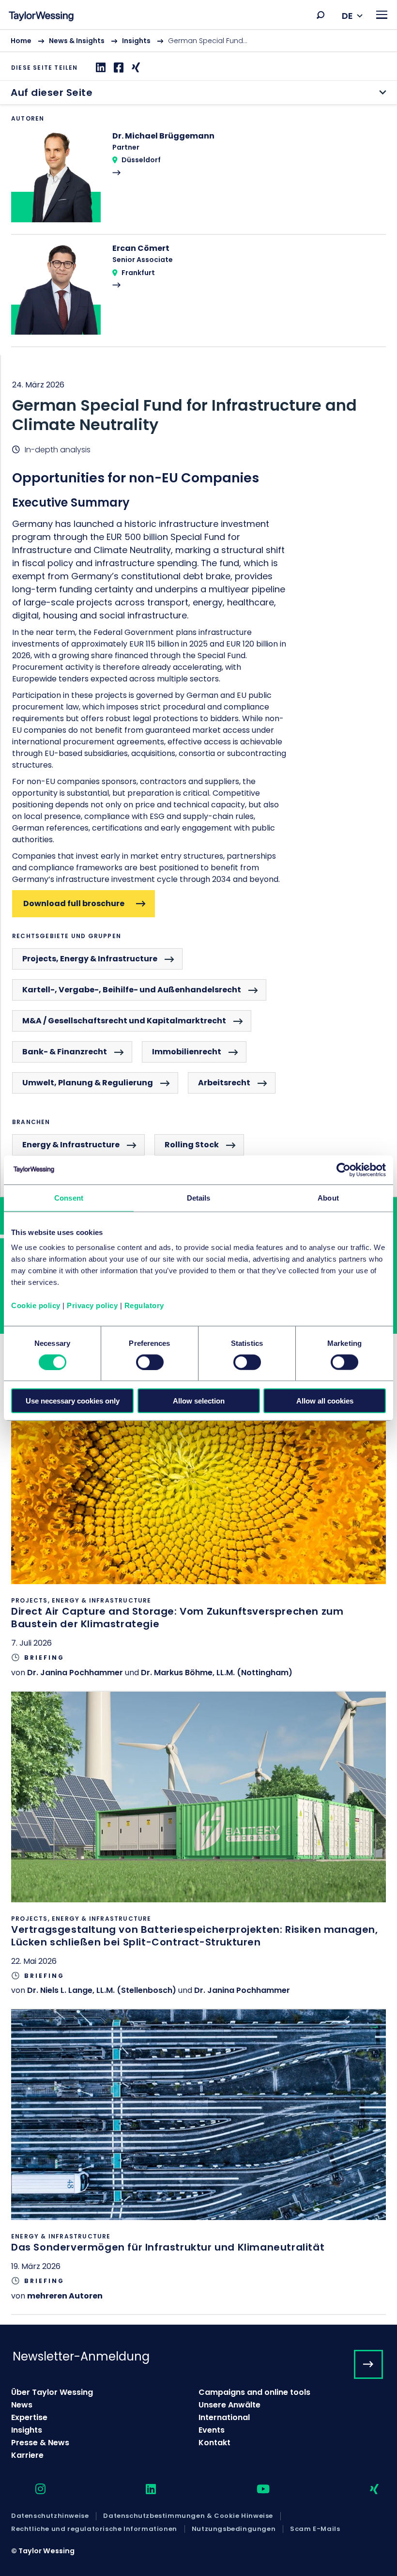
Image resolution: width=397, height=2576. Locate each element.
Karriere (27, 2455)
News (22, 2405)
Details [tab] (199, 1197)
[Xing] (135, 68)
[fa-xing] (366, 2490)
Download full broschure (74, 903)
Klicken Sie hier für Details (198, 1532)
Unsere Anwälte (229, 2405)
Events (212, 2430)
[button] (321, 15)
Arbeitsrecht (224, 1083)
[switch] (150, 1362)
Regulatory (144, 1305)
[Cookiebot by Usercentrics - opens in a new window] (344, 1170)
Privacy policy (92, 1305)
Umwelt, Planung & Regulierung (88, 1083)
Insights (136, 41)
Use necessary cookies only (73, 1401)
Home (21, 41)
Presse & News (40, 2443)
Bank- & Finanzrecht (65, 1052)
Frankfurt (138, 273)
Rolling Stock (192, 1145)
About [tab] (328, 1197)
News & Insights (77, 41)
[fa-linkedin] (142, 2490)
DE (347, 16)
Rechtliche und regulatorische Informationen (94, 2529)
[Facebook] (117, 68)
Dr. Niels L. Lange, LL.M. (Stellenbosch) (102, 1990)
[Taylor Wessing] (41, 17)
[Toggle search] (321, 15)
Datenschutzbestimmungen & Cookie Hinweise (188, 2516)
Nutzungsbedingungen (234, 2529)
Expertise (29, 2417)
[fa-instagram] (32, 2490)
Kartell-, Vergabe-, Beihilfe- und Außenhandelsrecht (132, 990)
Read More (198, 182)
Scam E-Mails (315, 2529)
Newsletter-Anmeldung (81, 2356)
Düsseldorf (141, 160)
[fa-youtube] (255, 2490)
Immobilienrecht (187, 1052)
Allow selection (199, 1401)
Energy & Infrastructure (71, 1145)
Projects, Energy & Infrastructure (90, 959)
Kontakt (214, 2443)
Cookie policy (36, 1305)
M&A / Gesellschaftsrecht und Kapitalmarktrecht (124, 1021)
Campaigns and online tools (254, 2392)
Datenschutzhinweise (50, 2516)
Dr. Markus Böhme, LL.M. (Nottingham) (217, 1673)
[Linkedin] (99, 68)
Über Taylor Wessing (52, 2392)
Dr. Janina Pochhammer (75, 1673)
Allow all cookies (325, 1401)
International (224, 2417)
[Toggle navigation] (382, 15)
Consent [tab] (69, 1197)
